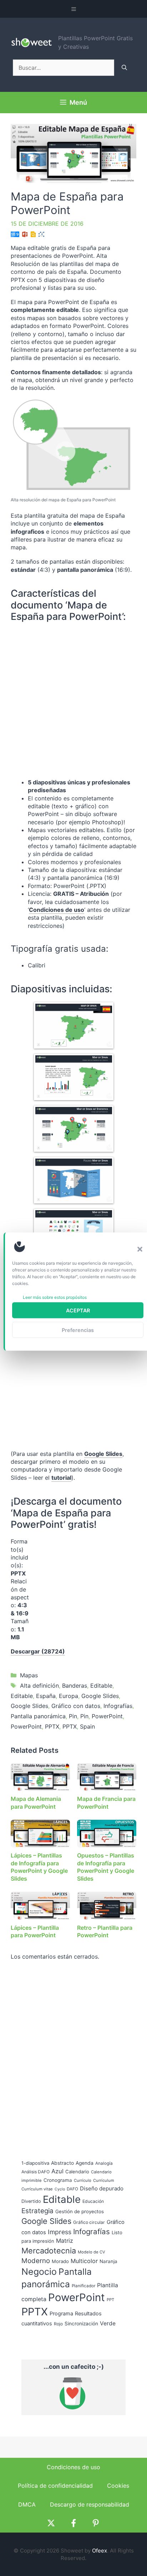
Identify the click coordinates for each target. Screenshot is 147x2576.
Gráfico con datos (76, 1706)
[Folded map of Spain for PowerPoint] (74, 1180)
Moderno (36, 2261)
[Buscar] (124, 68)
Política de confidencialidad (55, 2486)
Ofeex (100, 2551)
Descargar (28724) (38, 1651)
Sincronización (81, 2324)
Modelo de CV (92, 2252)
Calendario (77, 2172)
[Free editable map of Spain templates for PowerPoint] (74, 1077)
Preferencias (78, 1330)
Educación (93, 2201)
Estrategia (37, 2211)
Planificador (83, 2286)
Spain (87, 1726)
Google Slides (103, 1454)
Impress (60, 2232)
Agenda (85, 2163)
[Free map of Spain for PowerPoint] (74, 1129)
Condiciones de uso (57, 910)
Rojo (58, 2324)
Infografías (118, 1706)
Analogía (104, 2163)
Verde (108, 2323)
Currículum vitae (37, 2189)
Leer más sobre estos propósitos (55, 1297)
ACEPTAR (78, 1310)
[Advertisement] (79, 1582)
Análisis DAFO (36, 2172)
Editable (101, 1686)
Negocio (39, 2272)
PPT (110, 2300)
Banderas (75, 1686)
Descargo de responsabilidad (90, 2504)
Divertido (31, 2201)
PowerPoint (107, 1716)
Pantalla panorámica (38, 1716)
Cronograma (58, 2180)
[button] (140, 1249)
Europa (69, 1696)
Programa (61, 2313)
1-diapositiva (35, 2163)
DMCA (27, 2504)
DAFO (72, 2189)
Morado (60, 2261)
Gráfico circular (89, 2222)
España (46, 1696)
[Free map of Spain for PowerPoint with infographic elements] (74, 1232)
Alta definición (39, 1686)
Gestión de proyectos (80, 2211)
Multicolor (84, 2261)
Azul (57, 2171)
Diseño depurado (102, 2188)
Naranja (108, 2261)
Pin (73, 1716)
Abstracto (62, 2163)
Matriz (65, 2241)
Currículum (104, 2180)
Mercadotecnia (49, 2251)
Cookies (118, 2486)
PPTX (52, 1726)
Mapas (29, 1675)
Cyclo (60, 2189)
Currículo (83, 2180)
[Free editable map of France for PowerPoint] (74, 1025)
